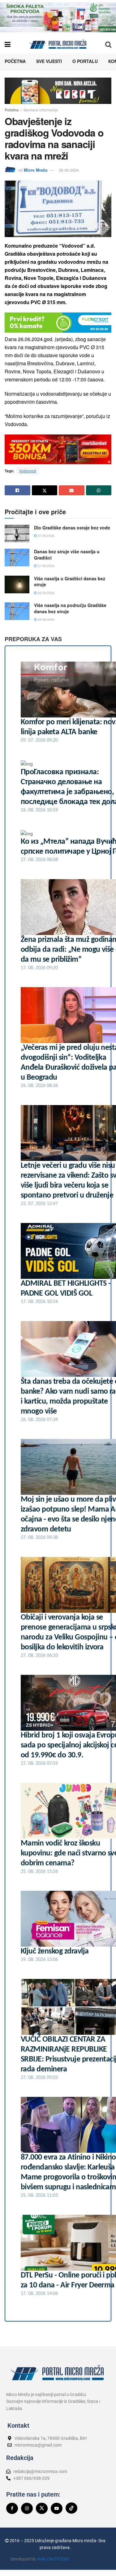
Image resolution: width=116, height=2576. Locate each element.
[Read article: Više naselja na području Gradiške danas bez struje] (17, 611)
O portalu (85, 61)
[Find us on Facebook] (12, 2508)
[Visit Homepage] (58, 44)
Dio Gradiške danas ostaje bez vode (72, 528)
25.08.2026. (46, 619)
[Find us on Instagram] (27, 2508)
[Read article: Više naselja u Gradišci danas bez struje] (17, 584)
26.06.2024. (69, 170)
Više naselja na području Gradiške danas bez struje (70, 608)
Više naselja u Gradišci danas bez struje (70, 582)
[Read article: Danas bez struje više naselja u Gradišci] (17, 557)
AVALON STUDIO (53, 2559)
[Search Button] (108, 44)
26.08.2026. (46, 593)
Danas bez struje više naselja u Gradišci (67, 555)
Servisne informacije (41, 110)
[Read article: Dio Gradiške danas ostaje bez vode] (17, 534)
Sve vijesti (49, 61)
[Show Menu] (8, 44)
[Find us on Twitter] (42, 2508)
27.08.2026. (46, 536)
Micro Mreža (36, 170)
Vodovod (28, 471)
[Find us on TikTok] (71, 2508)
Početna (15, 61)
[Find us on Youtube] (57, 2508)
